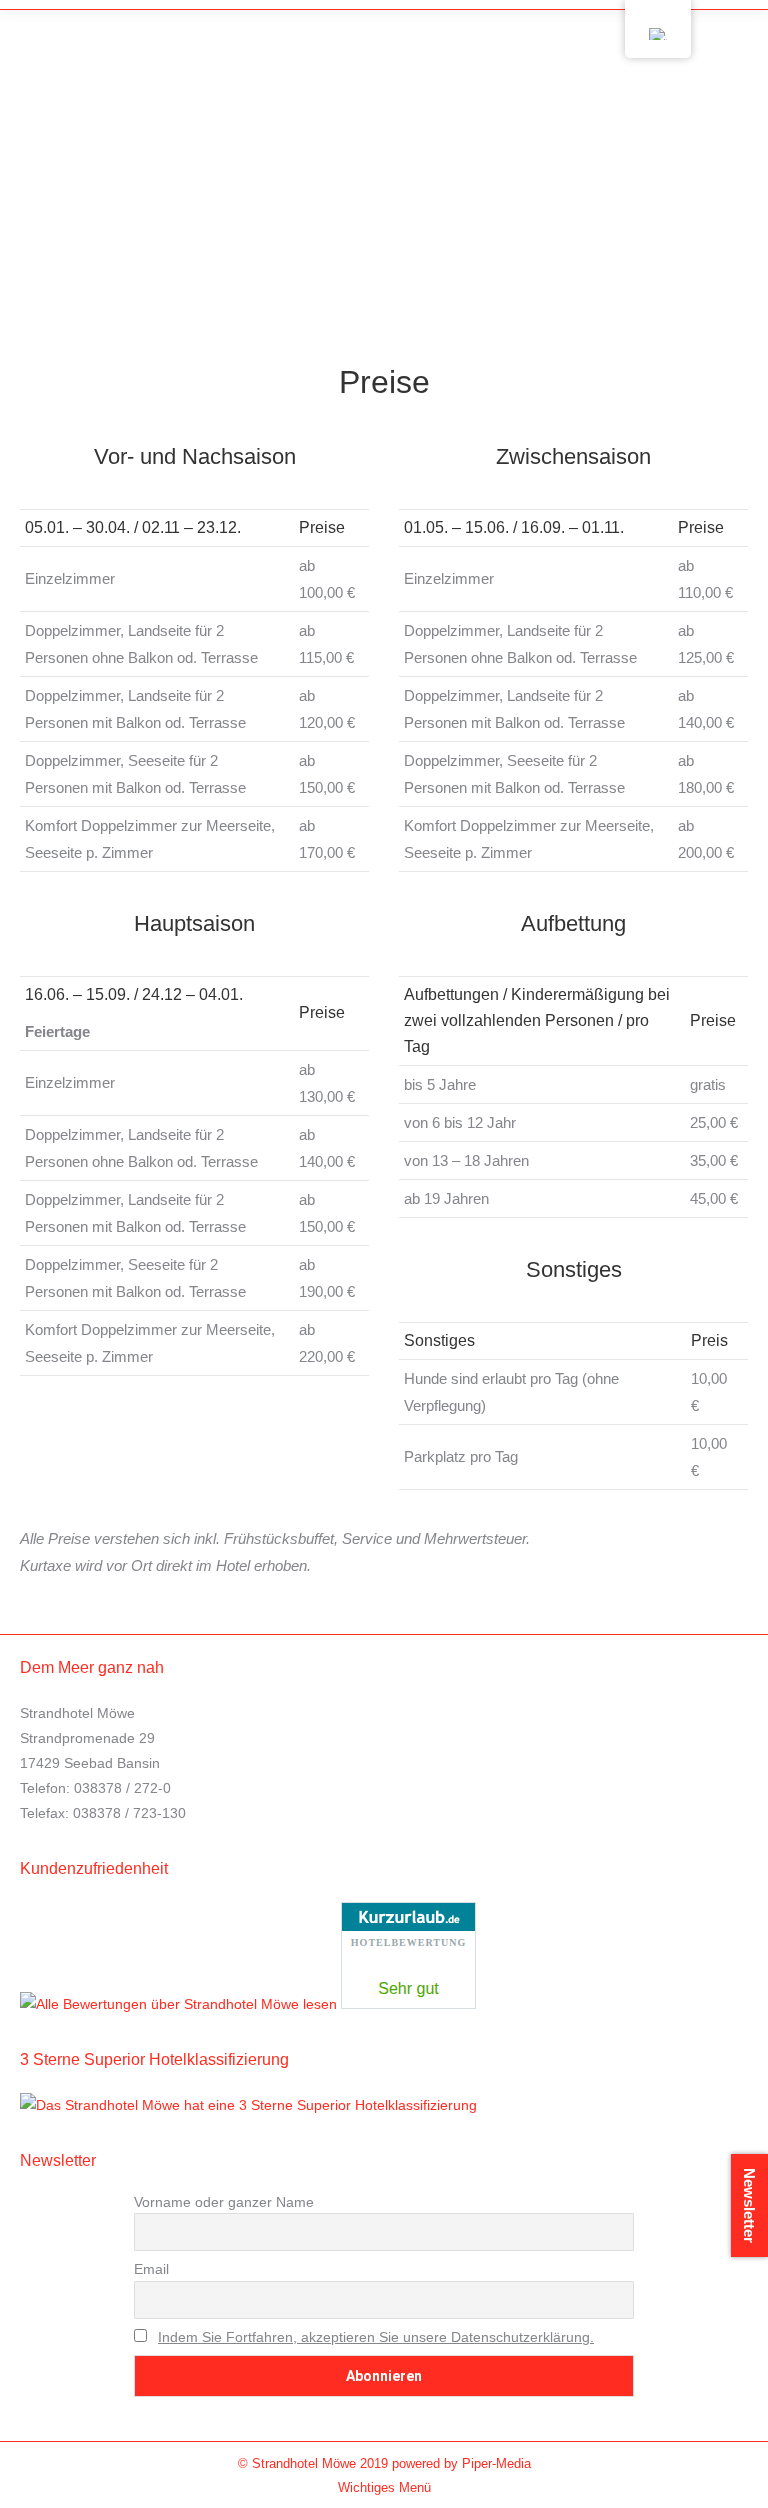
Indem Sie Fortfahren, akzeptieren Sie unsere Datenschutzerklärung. (376, 2337)
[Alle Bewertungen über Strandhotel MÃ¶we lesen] (178, 2004)
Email (151, 2269)
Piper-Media (496, 2463)
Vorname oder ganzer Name (224, 2202)
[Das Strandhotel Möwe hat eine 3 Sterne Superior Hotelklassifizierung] (248, 2105)
